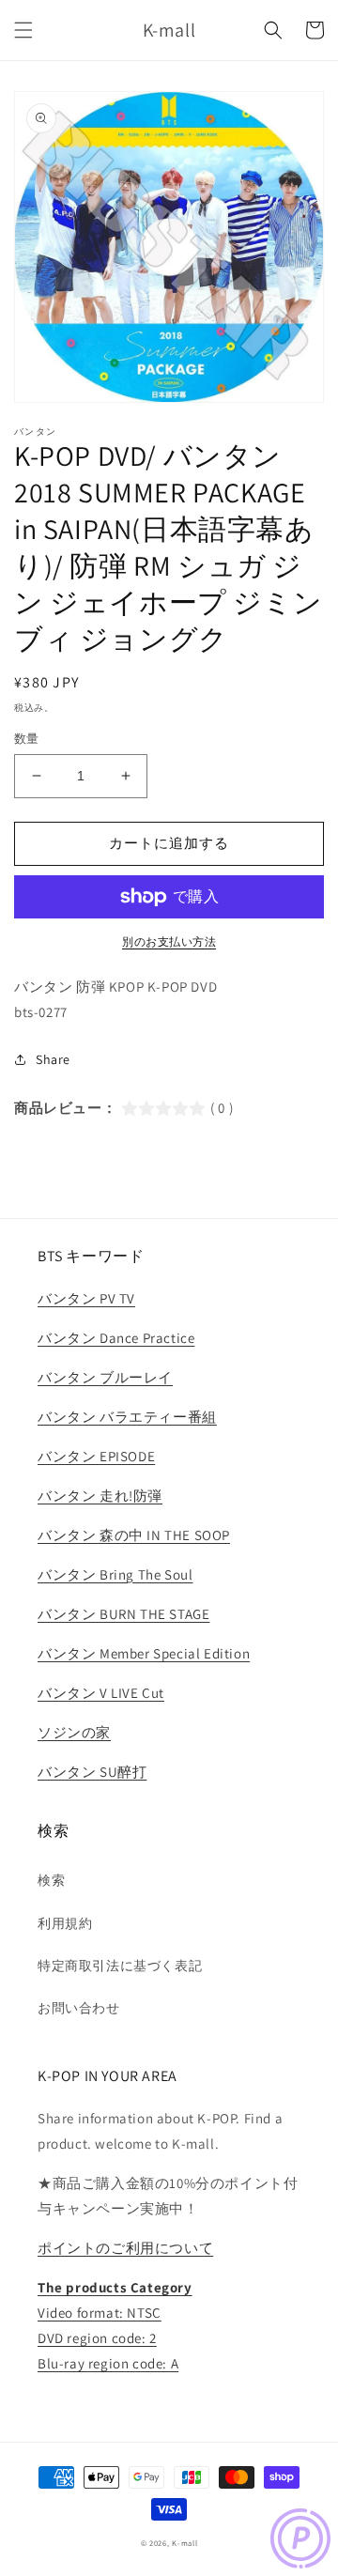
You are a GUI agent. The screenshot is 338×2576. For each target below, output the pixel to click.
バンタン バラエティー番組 (127, 1417)
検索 (51, 1880)
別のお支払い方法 (169, 941)
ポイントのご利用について (125, 2248)
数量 (27, 739)
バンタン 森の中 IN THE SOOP (134, 1535)
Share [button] (53, 1059)
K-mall (184, 2543)
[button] (23, 30)
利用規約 (65, 1923)
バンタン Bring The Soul (115, 1574)
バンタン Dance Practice (116, 1338)
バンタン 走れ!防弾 (100, 1496)
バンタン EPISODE (96, 1456)
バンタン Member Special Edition (144, 1653)
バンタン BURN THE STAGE (123, 1614)
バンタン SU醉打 (92, 1772)
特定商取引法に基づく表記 (120, 1966)
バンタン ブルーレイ (105, 1377)
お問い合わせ (79, 2008)
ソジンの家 (74, 1732)
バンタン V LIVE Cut (101, 1693)
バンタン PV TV (86, 1298)
